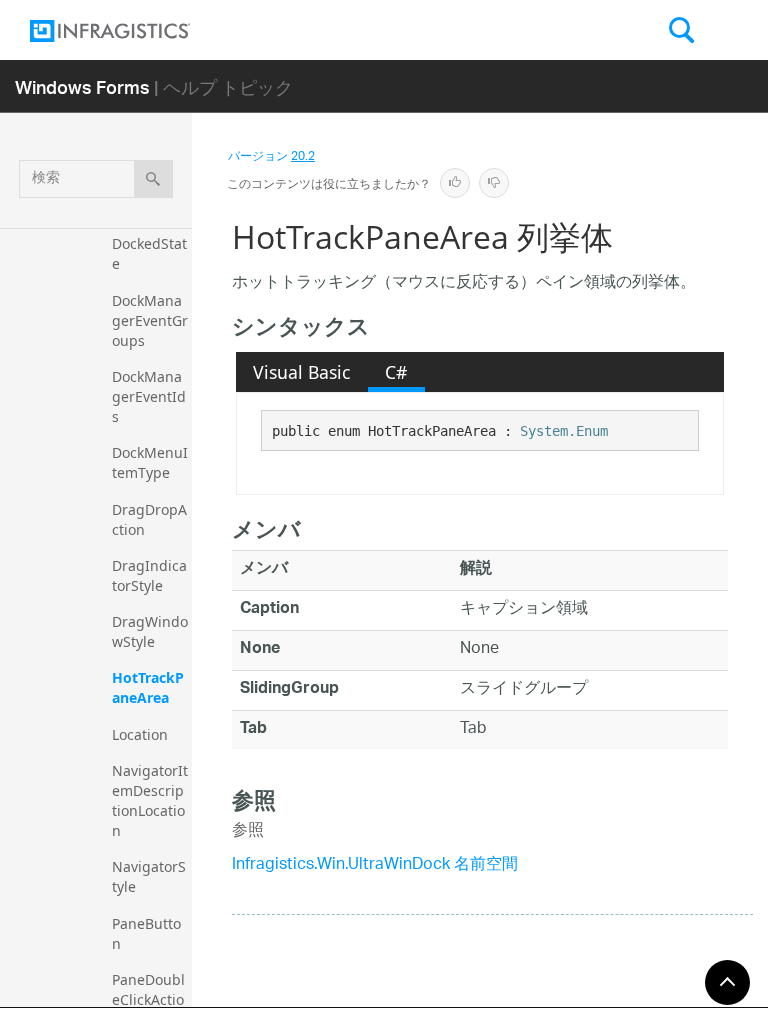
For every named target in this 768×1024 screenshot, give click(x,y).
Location (140, 734)
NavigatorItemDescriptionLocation (150, 800)
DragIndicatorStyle (149, 575)
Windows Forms (82, 86)
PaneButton (146, 933)
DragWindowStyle (150, 631)
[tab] (302, 372)
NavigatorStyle (149, 876)
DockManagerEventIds (149, 396)
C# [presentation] (396, 372)
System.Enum (564, 431)
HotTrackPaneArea (148, 687)
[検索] (153, 179)
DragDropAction (149, 519)
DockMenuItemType (150, 462)
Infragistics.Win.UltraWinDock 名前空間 (375, 865)
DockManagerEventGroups (150, 320)
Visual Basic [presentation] (301, 372)
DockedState (149, 253)
